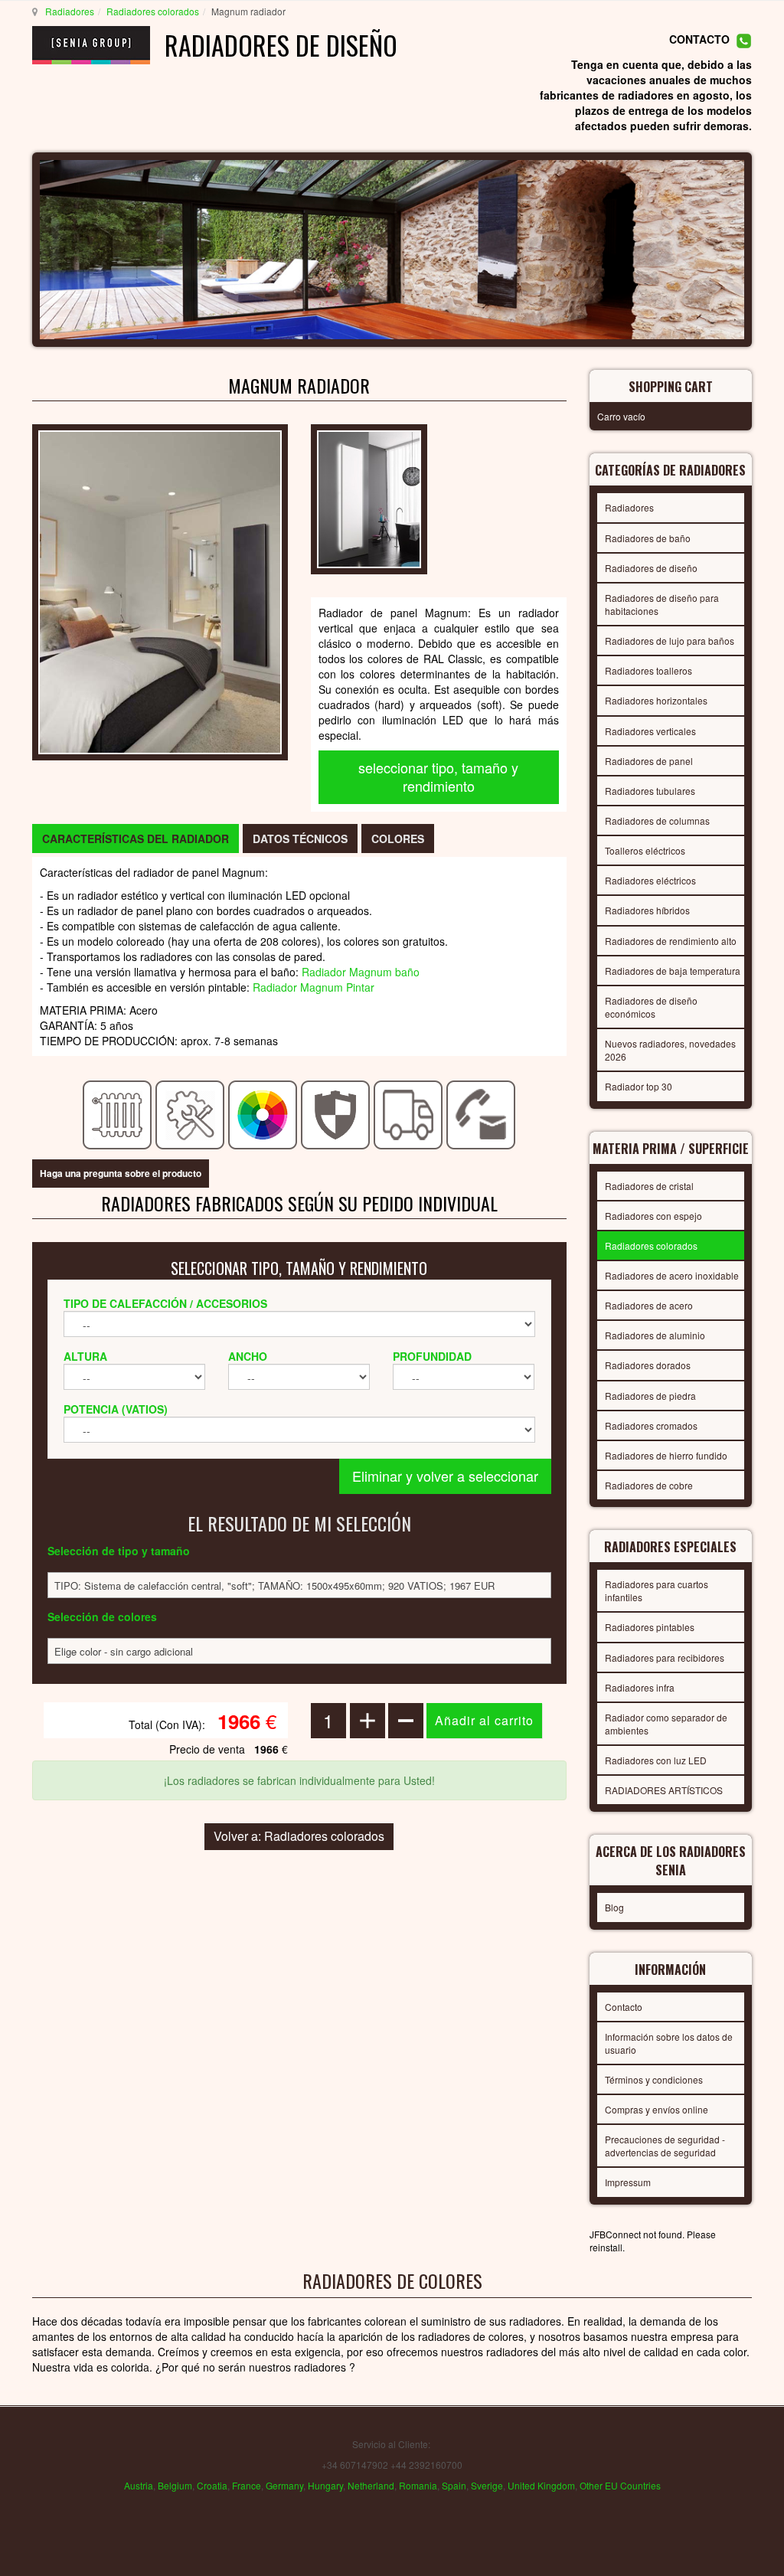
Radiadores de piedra (650, 1396)
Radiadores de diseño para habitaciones (662, 604)
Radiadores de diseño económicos (651, 1007)
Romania (418, 2485)
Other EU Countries (620, 2485)
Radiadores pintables (650, 1627)
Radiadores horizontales (656, 700)
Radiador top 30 (639, 1086)
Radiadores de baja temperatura (673, 971)
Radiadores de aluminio (655, 1335)
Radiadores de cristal (649, 1186)
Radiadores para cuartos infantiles (657, 1590)
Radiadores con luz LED (656, 1760)
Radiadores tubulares (650, 791)
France (247, 2485)
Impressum (628, 2182)
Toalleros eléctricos (645, 850)
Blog (614, 1907)
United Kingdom (541, 2485)
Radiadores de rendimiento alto (671, 941)
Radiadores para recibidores (665, 1657)
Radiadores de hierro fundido (666, 1455)
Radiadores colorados (153, 11)
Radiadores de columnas (657, 821)
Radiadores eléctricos (650, 880)
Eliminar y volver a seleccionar (445, 1476)
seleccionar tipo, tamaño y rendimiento (438, 776)
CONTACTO (699, 39)
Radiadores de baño (648, 538)
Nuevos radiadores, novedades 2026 (670, 1050)
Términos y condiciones (654, 2079)
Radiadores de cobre (649, 1485)
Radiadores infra (640, 1687)
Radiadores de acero (649, 1305)
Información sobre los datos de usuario (669, 2043)
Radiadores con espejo (653, 1216)
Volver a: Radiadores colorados (299, 1836)
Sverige (487, 2485)
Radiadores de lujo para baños (670, 641)
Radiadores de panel (649, 761)
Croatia (212, 2485)
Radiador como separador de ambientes (666, 1724)
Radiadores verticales (650, 731)
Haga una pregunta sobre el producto (121, 1173)
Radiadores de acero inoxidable (672, 1275)
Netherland (371, 2485)
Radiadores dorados (648, 1365)
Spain (454, 2485)
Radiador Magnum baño (361, 972)
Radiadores (70, 11)
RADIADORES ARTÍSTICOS (664, 1790)
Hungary (325, 2485)
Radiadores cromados (651, 1425)
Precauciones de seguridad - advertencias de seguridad (665, 2146)
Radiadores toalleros (648, 670)
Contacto (624, 2007)
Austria (139, 2485)
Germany (284, 2485)
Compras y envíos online (657, 2109)
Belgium (175, 2485)
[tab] (136, 839)
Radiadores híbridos (647, 910)
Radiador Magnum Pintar (314, 987)
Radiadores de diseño (651, 568)
